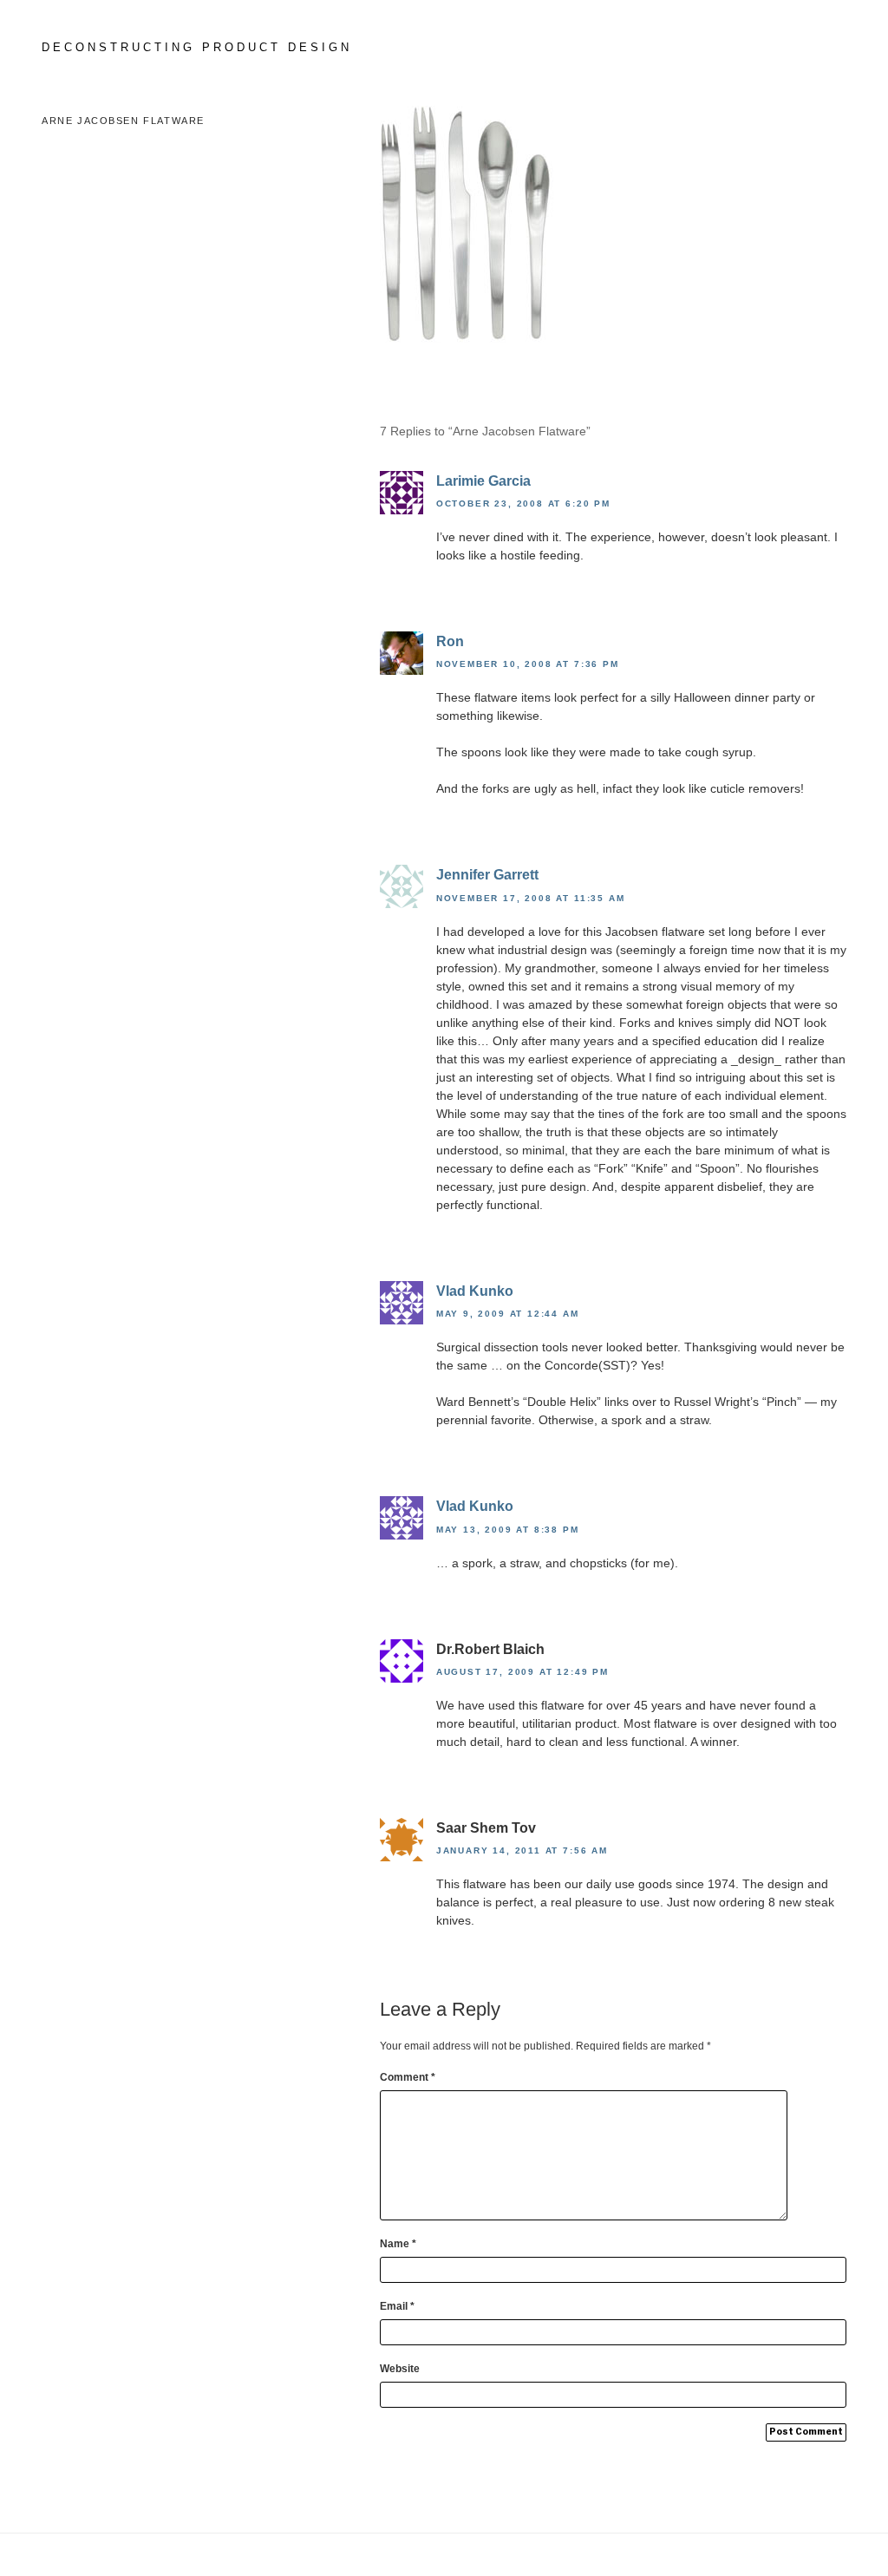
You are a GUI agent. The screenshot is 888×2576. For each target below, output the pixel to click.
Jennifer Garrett (487, 875)
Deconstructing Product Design (197, 47)
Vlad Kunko (475, 1291)
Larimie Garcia (483, 481)
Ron (450, 641)
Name (398, 2244)
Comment (408, 2077)
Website (400, 2369)
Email (397, 2306)
